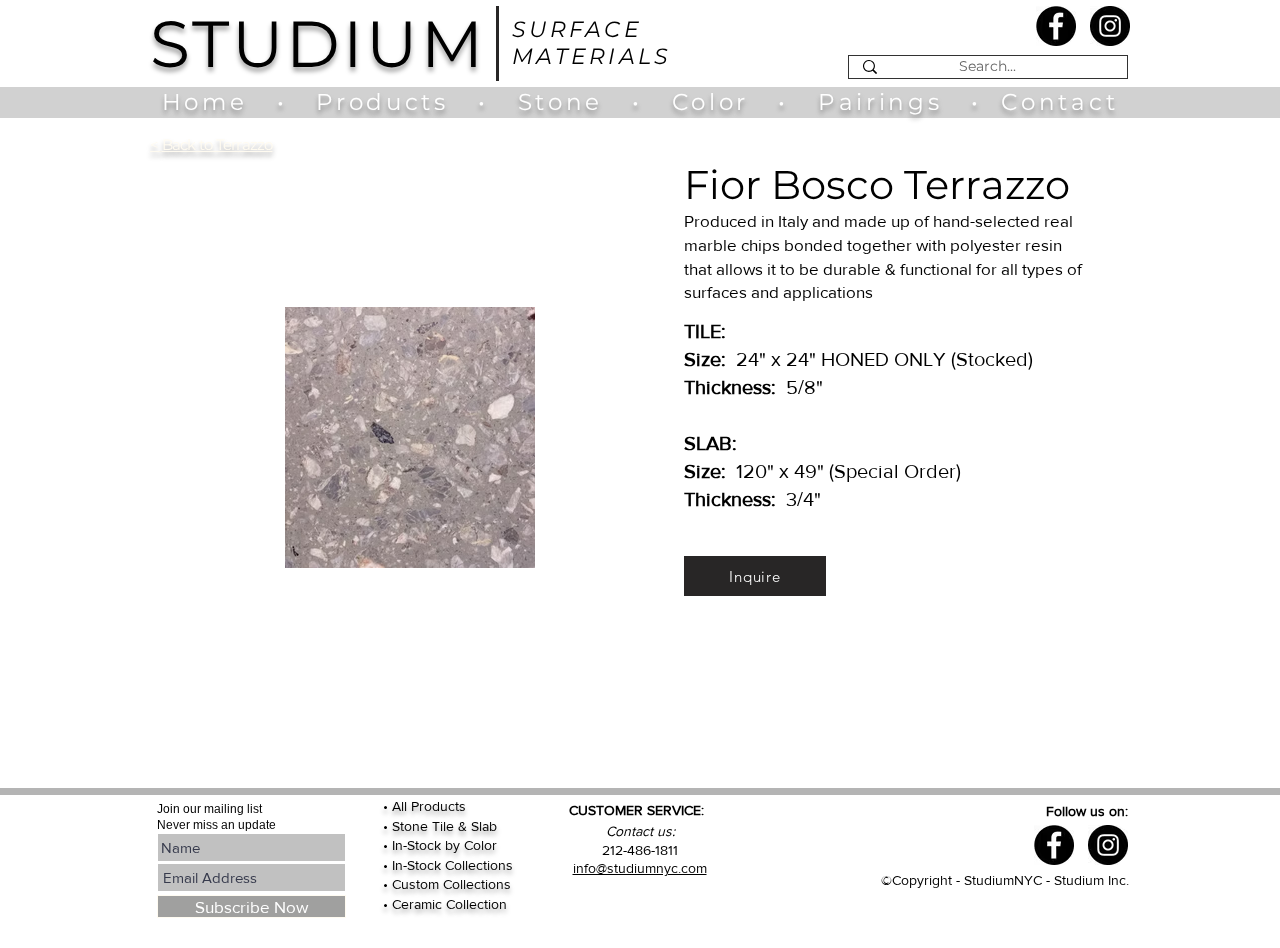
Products (382, 102)
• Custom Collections (447, 884)
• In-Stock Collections (448, 865)
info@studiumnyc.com (640, 868)
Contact (1059, 102)
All (401, 806)
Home (214, 102)
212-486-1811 (640, 850)
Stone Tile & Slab (444, 826)
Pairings (880, 102)
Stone (575, 102)
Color (715, 102)
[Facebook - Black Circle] (1056, 26)
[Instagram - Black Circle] (1110, 26)
